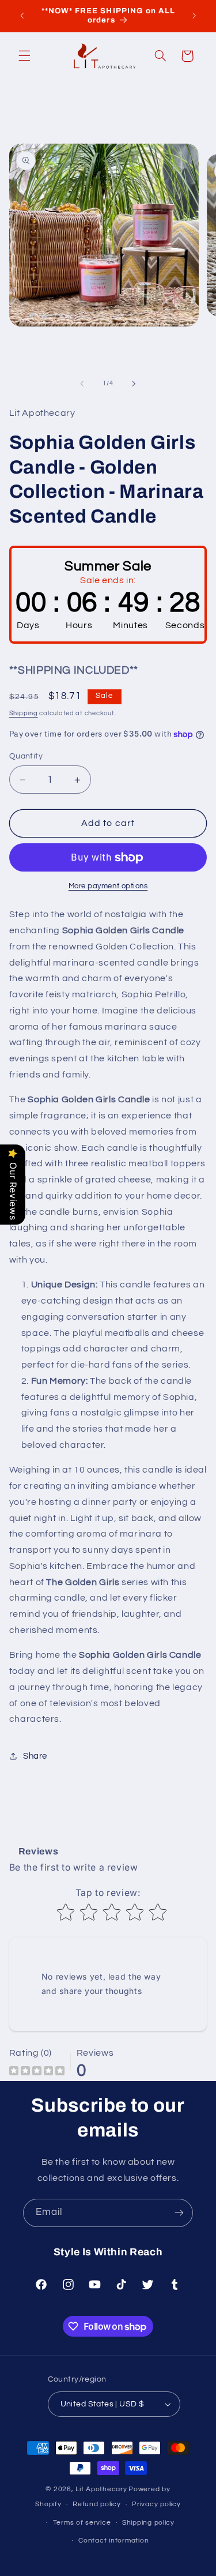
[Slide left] (82, 384)
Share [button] (35, 1756)
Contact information (113, 2541)
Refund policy (97, 2504)
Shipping (24, 713)
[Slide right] (134, 384)
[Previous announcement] (22, 16)
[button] (24, 56)
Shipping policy (148, 2523)
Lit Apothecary (101, 2489)
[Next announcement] (194, 16)
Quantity (26, 756)
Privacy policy (156, 2504)
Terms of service (82, 2523)
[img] (37, 2072)
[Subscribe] (179, 2213)
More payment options (108, 886)
